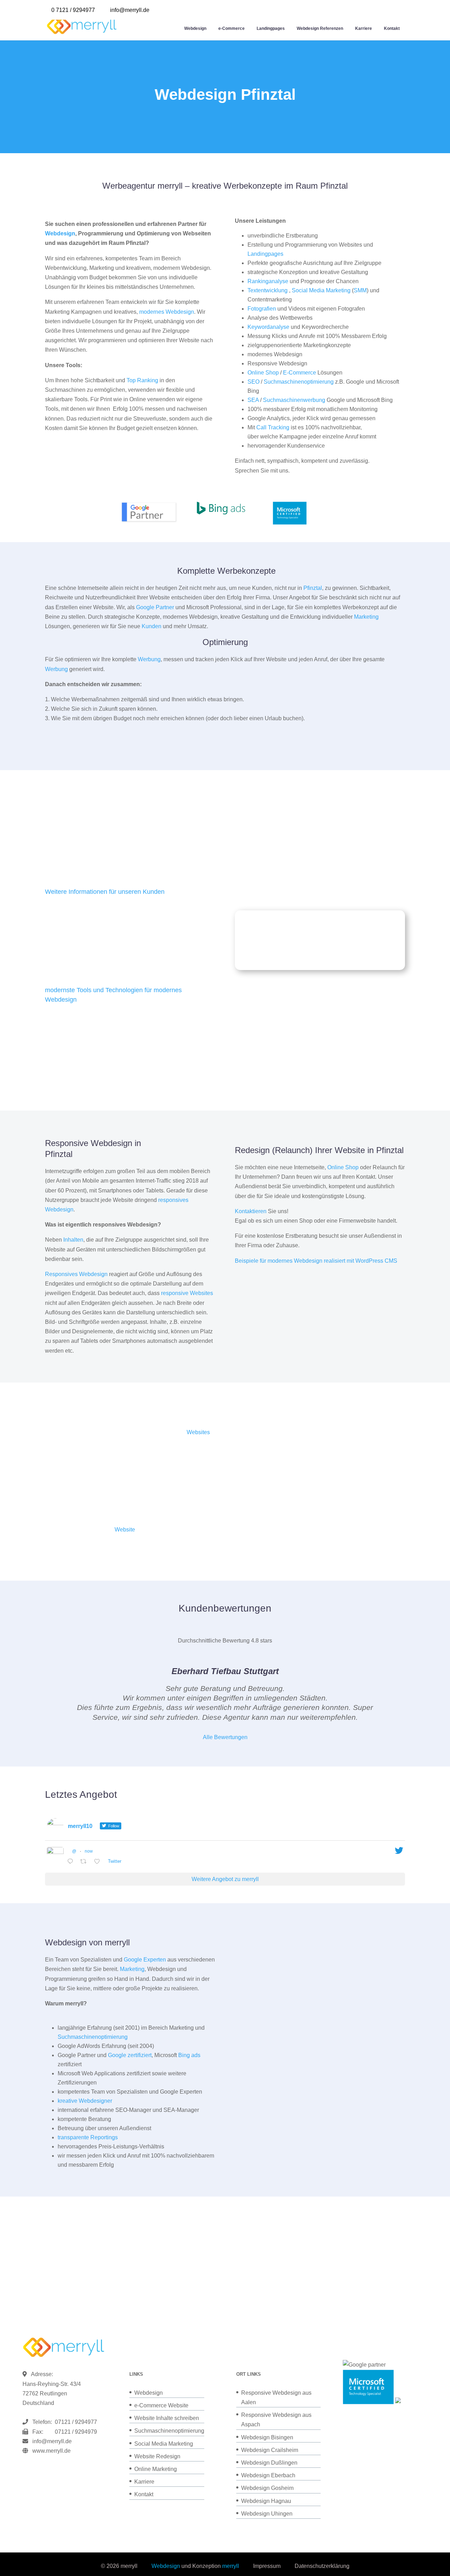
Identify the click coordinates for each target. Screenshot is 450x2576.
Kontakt (392, 28)
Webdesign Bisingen (267, 2437)
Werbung (149, 659)
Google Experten (145, 1960)
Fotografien (262, 309)
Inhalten (73, 1240)
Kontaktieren (251, 1211)
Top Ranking (142, 380)
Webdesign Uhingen (267, 2514)
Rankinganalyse (268, 281)
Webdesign (195, 28)
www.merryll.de (52, 2451)
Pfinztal (313, 588)
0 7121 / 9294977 (73, 10)
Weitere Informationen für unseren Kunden (105, 892)
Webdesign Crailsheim (270, 2450)
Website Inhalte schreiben (167, 2418)
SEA (253, 400)
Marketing (366, 617)
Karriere (364, 28)
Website (125, 1530)
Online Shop (263, 373)
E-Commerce (300, 373)
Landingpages (271, 28)
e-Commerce (232, 28)
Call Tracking (273, 427)
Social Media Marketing (321, 290)
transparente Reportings (88, 2137)
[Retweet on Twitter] (85, 1862)
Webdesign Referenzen (320, 28)
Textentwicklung (268, 290)
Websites (198, 1432)
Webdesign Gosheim (267, 2488)
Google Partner (155, 607)
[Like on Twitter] (99, 1862)
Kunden (152, 626)
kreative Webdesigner (85, 2101)
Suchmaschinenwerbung (294, 400)
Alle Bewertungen (225, 1737)
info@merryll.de (52, 2441)
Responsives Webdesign (76, 1274)
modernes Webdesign (167, 312)
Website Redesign (157, 2456)
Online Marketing (156, 2469)
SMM (360, 290)
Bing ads (189, 2055)
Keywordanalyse (268, 327)
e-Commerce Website (161, 2405)
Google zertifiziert (130, 2055)
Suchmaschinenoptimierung (299, 382)
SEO (253, 382)
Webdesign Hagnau (266, 2501)
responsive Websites (187, 1293)
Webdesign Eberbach (268, 2475)
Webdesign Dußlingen (269, 2463)
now (89, 1851)
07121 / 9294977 (75, 2422)
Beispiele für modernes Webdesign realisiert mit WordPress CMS (316, 1261)
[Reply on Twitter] (72, 1862)
